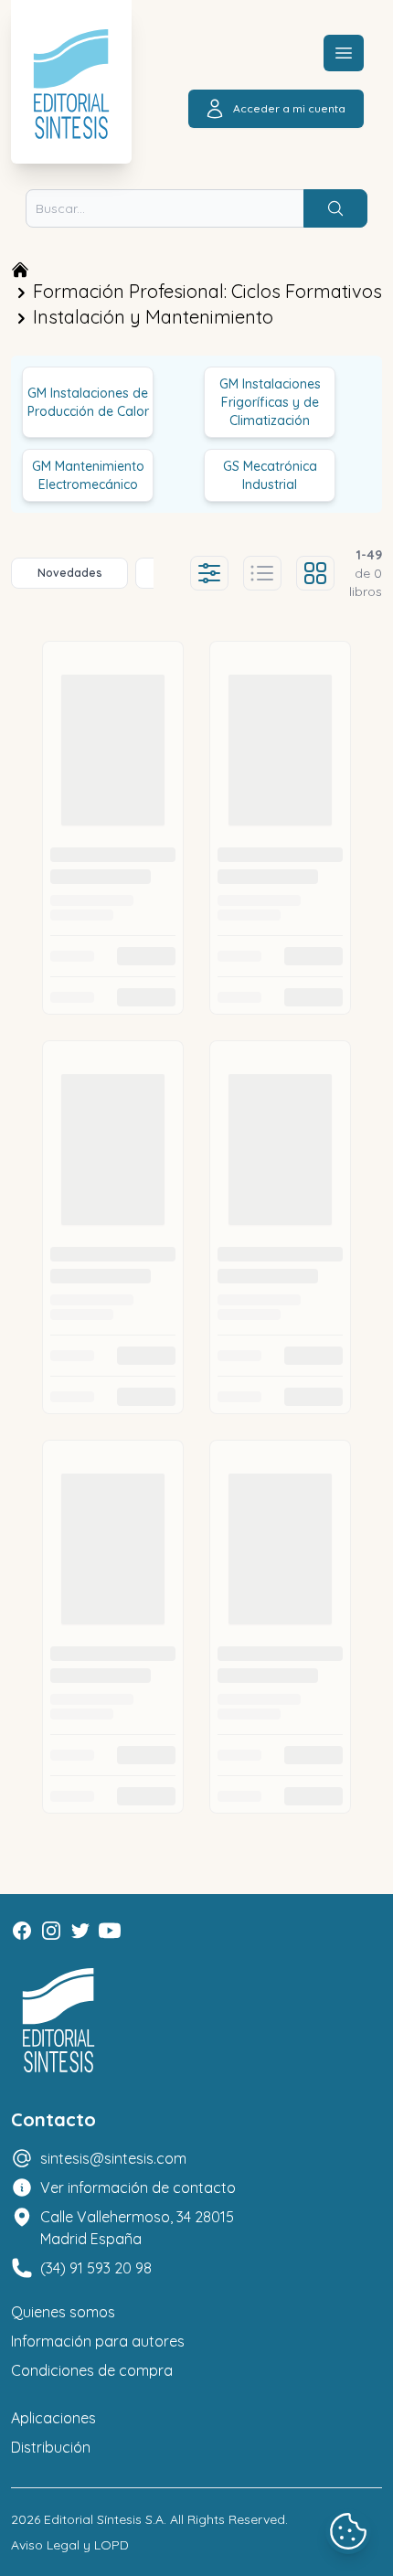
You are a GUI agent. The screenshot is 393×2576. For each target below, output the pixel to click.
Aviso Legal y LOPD (70, 2545)
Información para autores (98, 2341)
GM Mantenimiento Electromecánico (88, 475)
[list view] (262, 573)
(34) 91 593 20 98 (96, 2268)
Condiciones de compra (92, 2370)
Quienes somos (63, 2312)
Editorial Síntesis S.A (104, 2519)
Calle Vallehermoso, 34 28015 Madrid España (137, 2228)
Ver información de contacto (138, 2187)
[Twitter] (80, 1931)
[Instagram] (51, 1931)
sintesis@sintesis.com (113, 2158)
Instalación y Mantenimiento (153, 317)
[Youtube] (110, 1931)
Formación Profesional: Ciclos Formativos (207, 291)
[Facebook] (22, 1931)
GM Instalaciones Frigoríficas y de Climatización (270, 402)
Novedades (70, 573)
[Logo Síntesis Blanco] (58, 2021)
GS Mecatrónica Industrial (270, 475)
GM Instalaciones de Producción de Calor (88, 402)
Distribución (51, 2447)
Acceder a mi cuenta (289, 108)
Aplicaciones (53, 2418)
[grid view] (315, 573)
